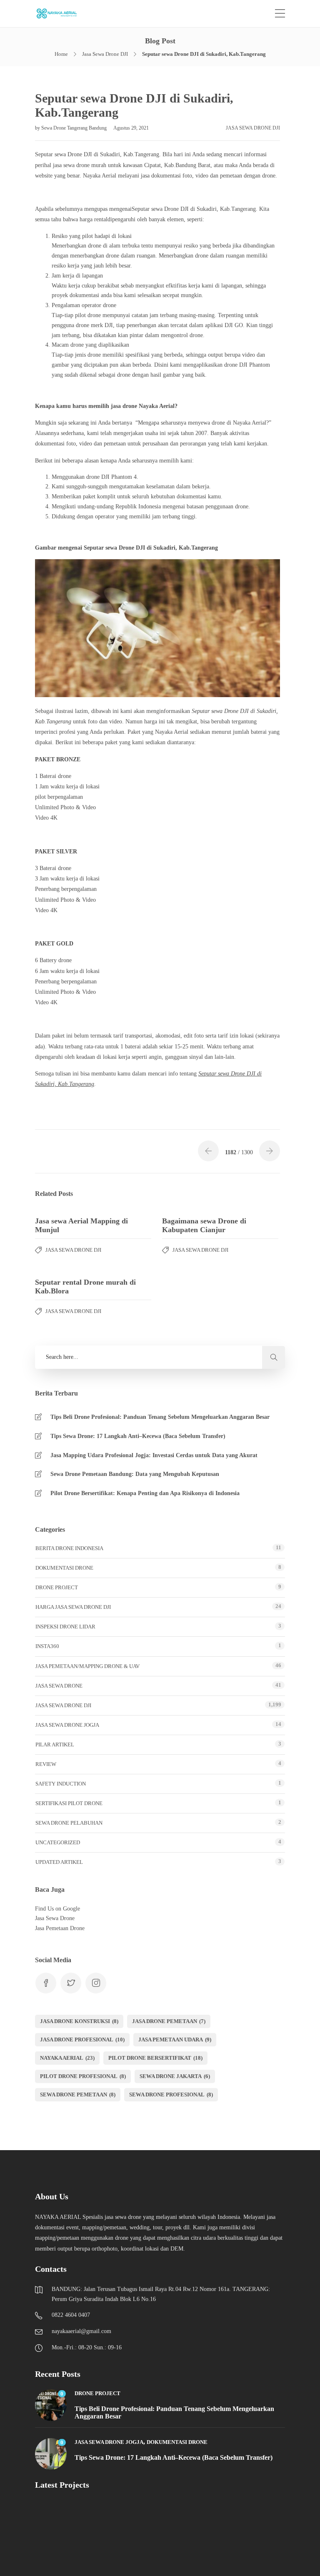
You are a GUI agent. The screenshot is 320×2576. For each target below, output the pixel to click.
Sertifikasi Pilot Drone (69, 1803)
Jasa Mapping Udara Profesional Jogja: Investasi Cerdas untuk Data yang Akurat (154, 1455)
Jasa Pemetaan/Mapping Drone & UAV (87, 1666)
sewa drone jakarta (175, 2076)
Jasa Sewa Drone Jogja (67, 1725)
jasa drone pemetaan (169, 2021)
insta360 (47, 1646)
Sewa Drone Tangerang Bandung (75, 128)
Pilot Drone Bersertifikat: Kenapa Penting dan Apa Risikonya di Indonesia (145, 1493)
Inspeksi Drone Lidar (65, 1627)
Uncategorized (58, 1842)
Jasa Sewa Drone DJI (105, 54)
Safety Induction (61, 1784)
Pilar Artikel (55, 1744)
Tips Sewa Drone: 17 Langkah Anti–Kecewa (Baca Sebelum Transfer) (138, 1436)
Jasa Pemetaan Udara (175, 2040)
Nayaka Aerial (67, 2058)
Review (46, 1764)
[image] (61, 14)
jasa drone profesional (82, 2040)
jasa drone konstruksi (79, 2021)
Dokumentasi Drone (64, 1568)
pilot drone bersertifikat (155, 2058)
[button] (274, 1357)
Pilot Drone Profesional (83, 2076)
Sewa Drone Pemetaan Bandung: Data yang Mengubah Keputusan (135, 1474)
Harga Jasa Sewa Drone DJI (73, 1607)
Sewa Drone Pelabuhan (69, 1823)
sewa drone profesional (171, 2095)
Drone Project (57, 1587)
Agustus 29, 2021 (131, 128)
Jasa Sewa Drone (59, 1686)
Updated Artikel (59, 1862)
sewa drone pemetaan (78, 2095)
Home (61, 54)
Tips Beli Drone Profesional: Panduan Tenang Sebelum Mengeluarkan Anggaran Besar (160, 1417)
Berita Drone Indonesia (69, 1548)
